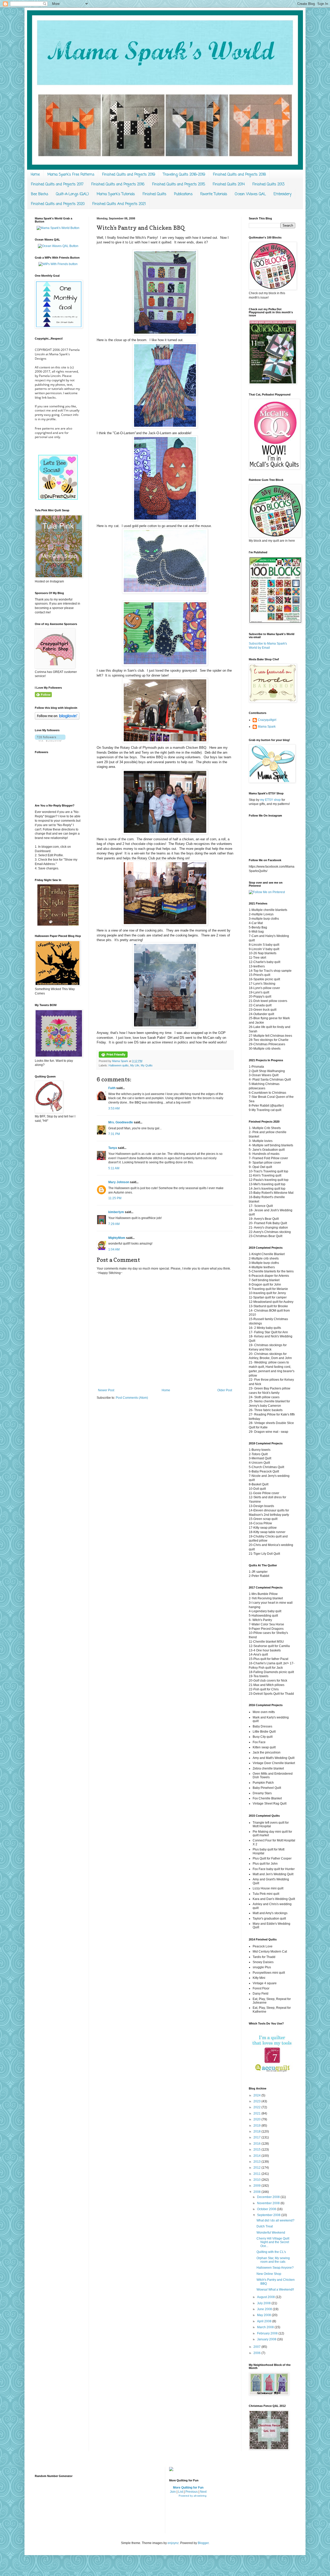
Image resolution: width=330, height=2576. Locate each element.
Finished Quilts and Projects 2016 (118, 184)
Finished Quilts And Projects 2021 (119, 204)
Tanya (113, 1148)
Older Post (225, 1390)
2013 (257, 2162)
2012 (257, 2168)
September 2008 (269, 2215)
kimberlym (116, 1212)
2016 (257, 2144)
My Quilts (147, 1065)
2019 (257, 2126)
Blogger (203, 2543)
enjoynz (173, 2543)
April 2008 (265, 2321)
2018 (257, 2131)
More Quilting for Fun (188, 2488)
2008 (257, 2192)
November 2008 (269, 2203)
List (181, 2492)
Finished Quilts (154, 194)
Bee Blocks (40, 194)
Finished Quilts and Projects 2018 (239, 175)
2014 (257, 2156)
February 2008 (268, 2333)
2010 (257, 2180)
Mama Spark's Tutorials (116, 194)
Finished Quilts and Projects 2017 (57, 184)
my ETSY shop (270, 800)
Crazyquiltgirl (267, 720)
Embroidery (282, 194)
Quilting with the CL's (271, 2252)
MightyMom (117, 1238)
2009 (257, 2186)
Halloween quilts (119, 1065)
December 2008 (269, 2197)
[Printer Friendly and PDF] (113, 1057)
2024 (257, 2095)
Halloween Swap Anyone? (275, 2268)
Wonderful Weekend (271, 2233)
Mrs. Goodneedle (121, 1122)
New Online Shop (269, 2274)
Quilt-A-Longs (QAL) (72, 194)
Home (35, 175)
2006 (257, 2353)
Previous (192, 2492)
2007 (257, 2347)
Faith (112, 1088)
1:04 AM (114, 1249)
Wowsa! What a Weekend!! (275, 2290)
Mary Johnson (119, 1182)
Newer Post (106, 1390)
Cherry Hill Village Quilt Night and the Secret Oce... (273, 2242)
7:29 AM (114, 1224)
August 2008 (266, 2297)
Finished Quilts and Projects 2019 (129, 175)
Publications (183, 194)
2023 (257, 2101)
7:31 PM (114, 1134)
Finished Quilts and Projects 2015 (179, 184)
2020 (257, 2119)
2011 (257, 2174)
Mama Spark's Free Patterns (71, 175)
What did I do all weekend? (275, 2220)
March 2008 (266, 2327)
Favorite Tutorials (214, 194)
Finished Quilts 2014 (229, 184)
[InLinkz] (171, 2469)
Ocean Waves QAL (250, 194)
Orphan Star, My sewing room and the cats (273, 2260)
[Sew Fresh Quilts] (58, 499)
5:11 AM (114, 1168)
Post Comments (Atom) (132, 1398)
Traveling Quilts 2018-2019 (184, 175)
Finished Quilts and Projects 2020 (58, 204)
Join (173, 2492)
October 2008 (267, 2209)
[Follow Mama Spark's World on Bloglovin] (57, 719)
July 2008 (264, 2303)
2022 (257, 2107)
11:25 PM (115, 1198)
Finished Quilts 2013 (268, 184)
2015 (257, 2150)
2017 (257, 2137)
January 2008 (267, 2339)
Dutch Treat (265, 2226)
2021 (257, 2113)
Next (203, 2492)
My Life (135, 1065)
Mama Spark (121, 1061)
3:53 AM (114, 1108)
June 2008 (265, 2309)
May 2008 (264, 2315)
